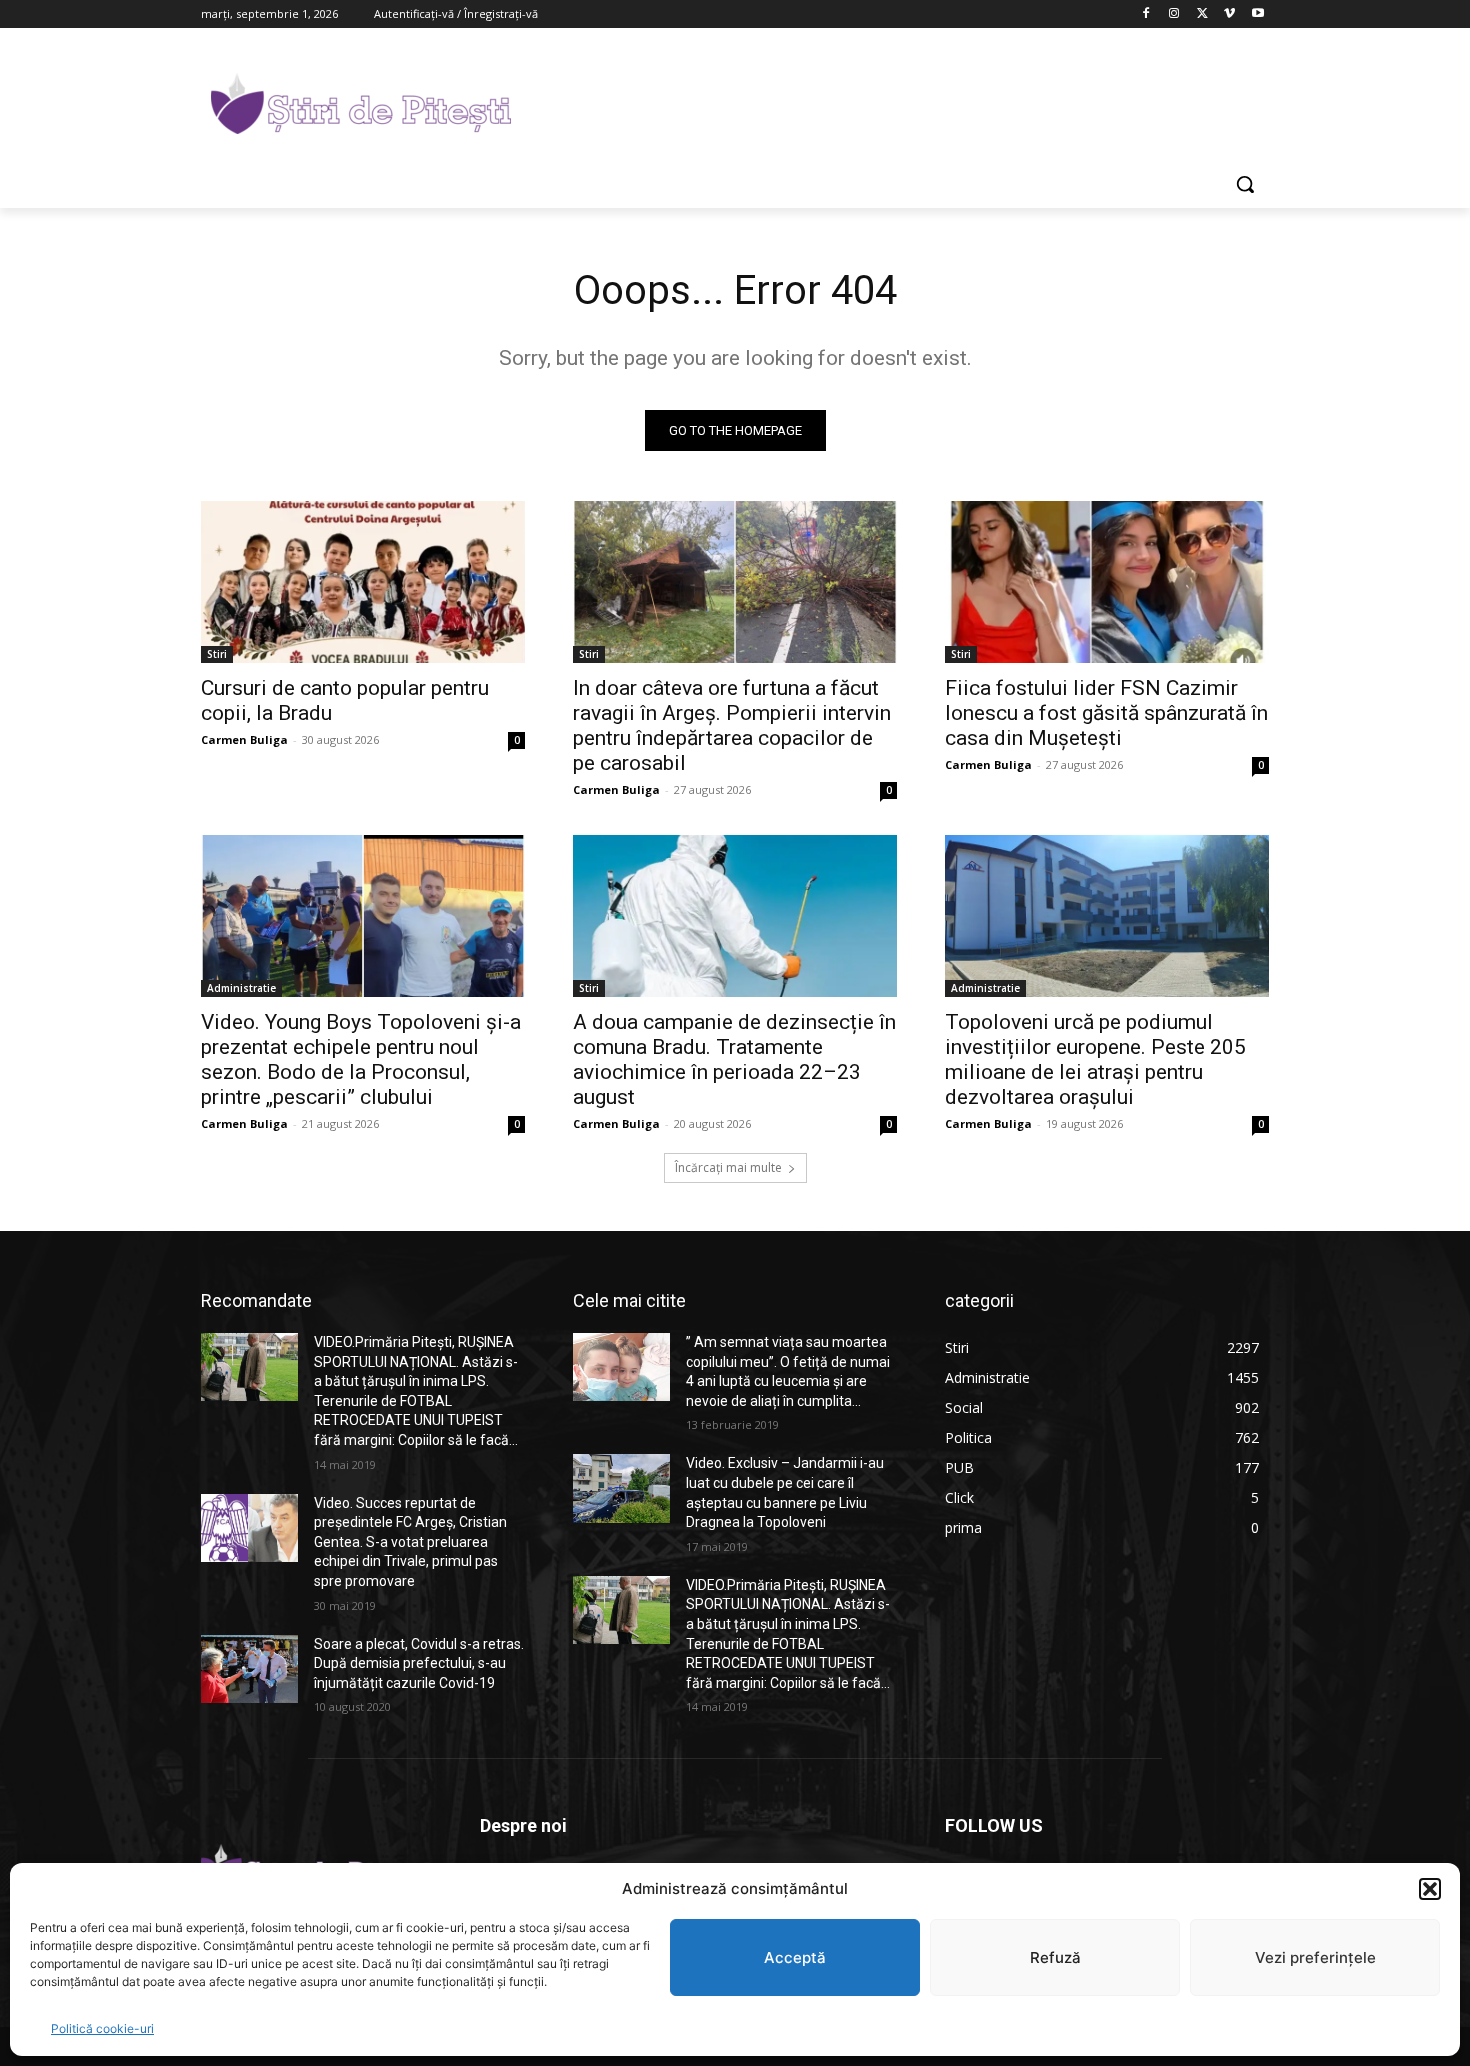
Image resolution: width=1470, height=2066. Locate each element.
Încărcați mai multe (728, 1167)
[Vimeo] (1229, 14)
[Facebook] (1146, 14)
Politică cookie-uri (102, 2028)
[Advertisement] (885, 101)
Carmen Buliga (244, 739)
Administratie (241, 988)
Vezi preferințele (1315, 1957)
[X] (1202, 14)
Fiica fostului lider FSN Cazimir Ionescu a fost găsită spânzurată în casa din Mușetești (1106, 713)
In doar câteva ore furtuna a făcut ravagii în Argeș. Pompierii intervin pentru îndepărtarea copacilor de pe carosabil (732, 725)
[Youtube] (1257, 14)
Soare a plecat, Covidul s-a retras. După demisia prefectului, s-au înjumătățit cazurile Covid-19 (419, 1663)
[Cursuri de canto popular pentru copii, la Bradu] (363, 582)
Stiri (217, 654)
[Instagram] (1174, 14)
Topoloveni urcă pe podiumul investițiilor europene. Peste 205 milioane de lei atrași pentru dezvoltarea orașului (1095, 1059)
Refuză (1055, 1957)
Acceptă (795, 1957)
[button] (1430, 1889)
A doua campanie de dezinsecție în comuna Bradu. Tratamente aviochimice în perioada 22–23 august (734, 1059)
